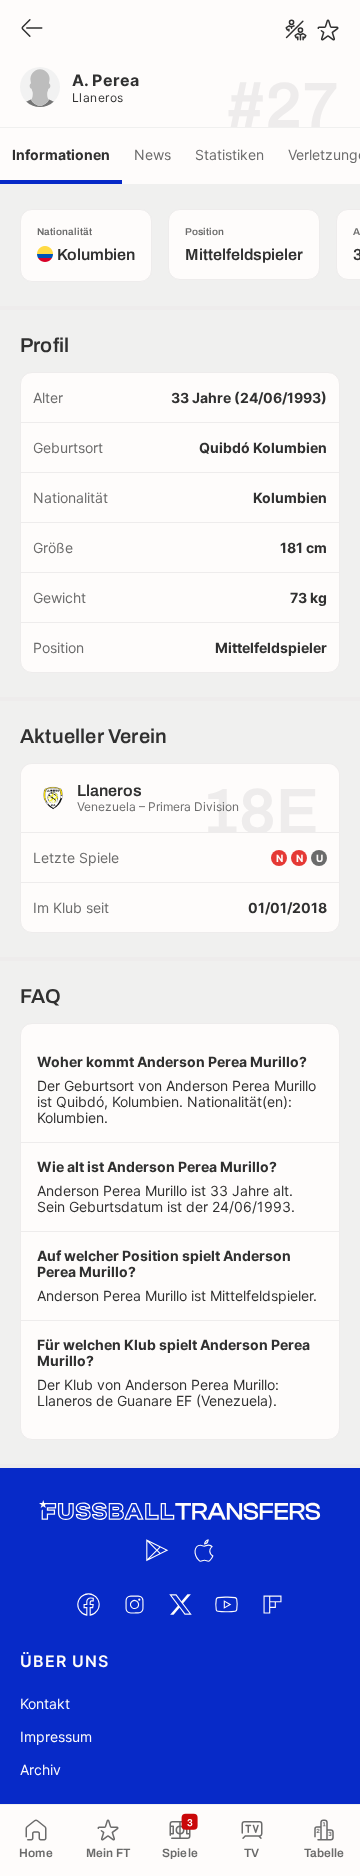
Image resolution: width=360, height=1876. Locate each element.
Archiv (40, 1769)
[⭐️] (328, 30)
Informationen (61, 154)
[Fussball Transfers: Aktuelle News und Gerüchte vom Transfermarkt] (180, 1511)
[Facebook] (88, 1604)
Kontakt (45, 1703)
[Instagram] (134, 1604)
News (152, 154)
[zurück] (32, 29)
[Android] (157, 1550)
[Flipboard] (272, 1604)
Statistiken (229, 154)
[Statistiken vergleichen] (296, 30)
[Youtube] (226, 1604)
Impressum (56, 1736)
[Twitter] (180, 1604)
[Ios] (203, 1550)
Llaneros (98, 97)
